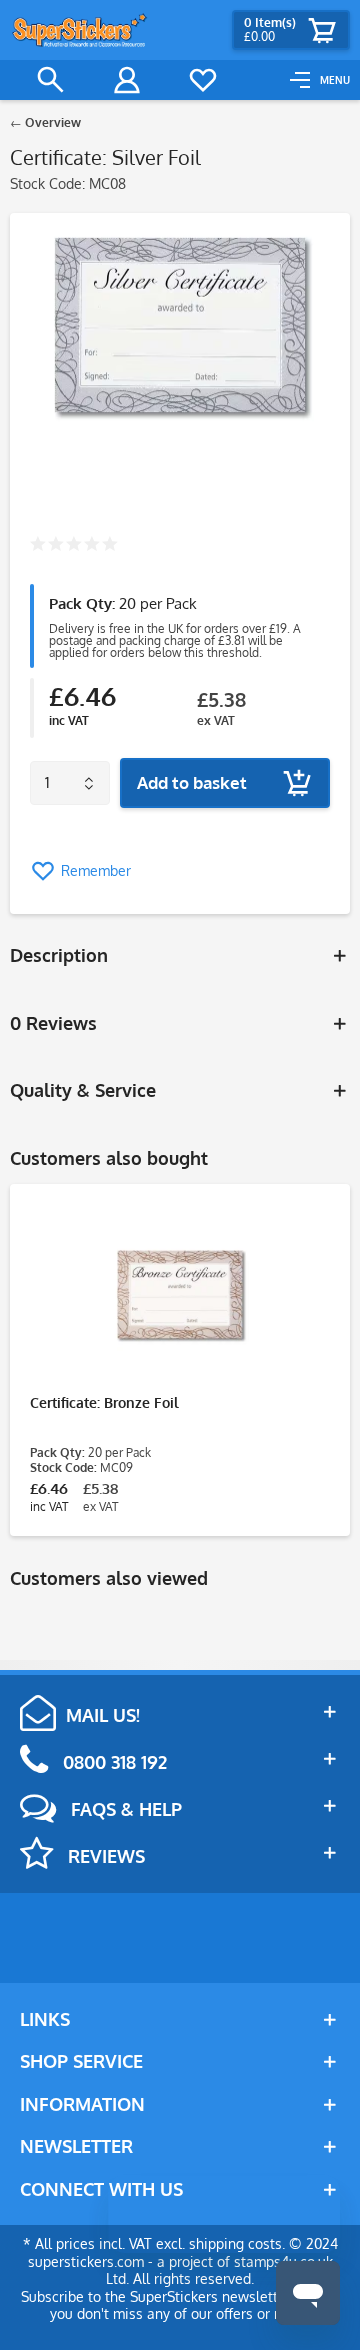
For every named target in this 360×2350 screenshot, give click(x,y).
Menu (335, 80)
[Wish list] (203, 80)
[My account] (127, 80)
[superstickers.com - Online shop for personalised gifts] (80, 30)
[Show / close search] (51, 80)
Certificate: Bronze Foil (104, 1402)
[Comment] (73, 545)
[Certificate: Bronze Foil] (180, 1294)
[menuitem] (320, 80)
